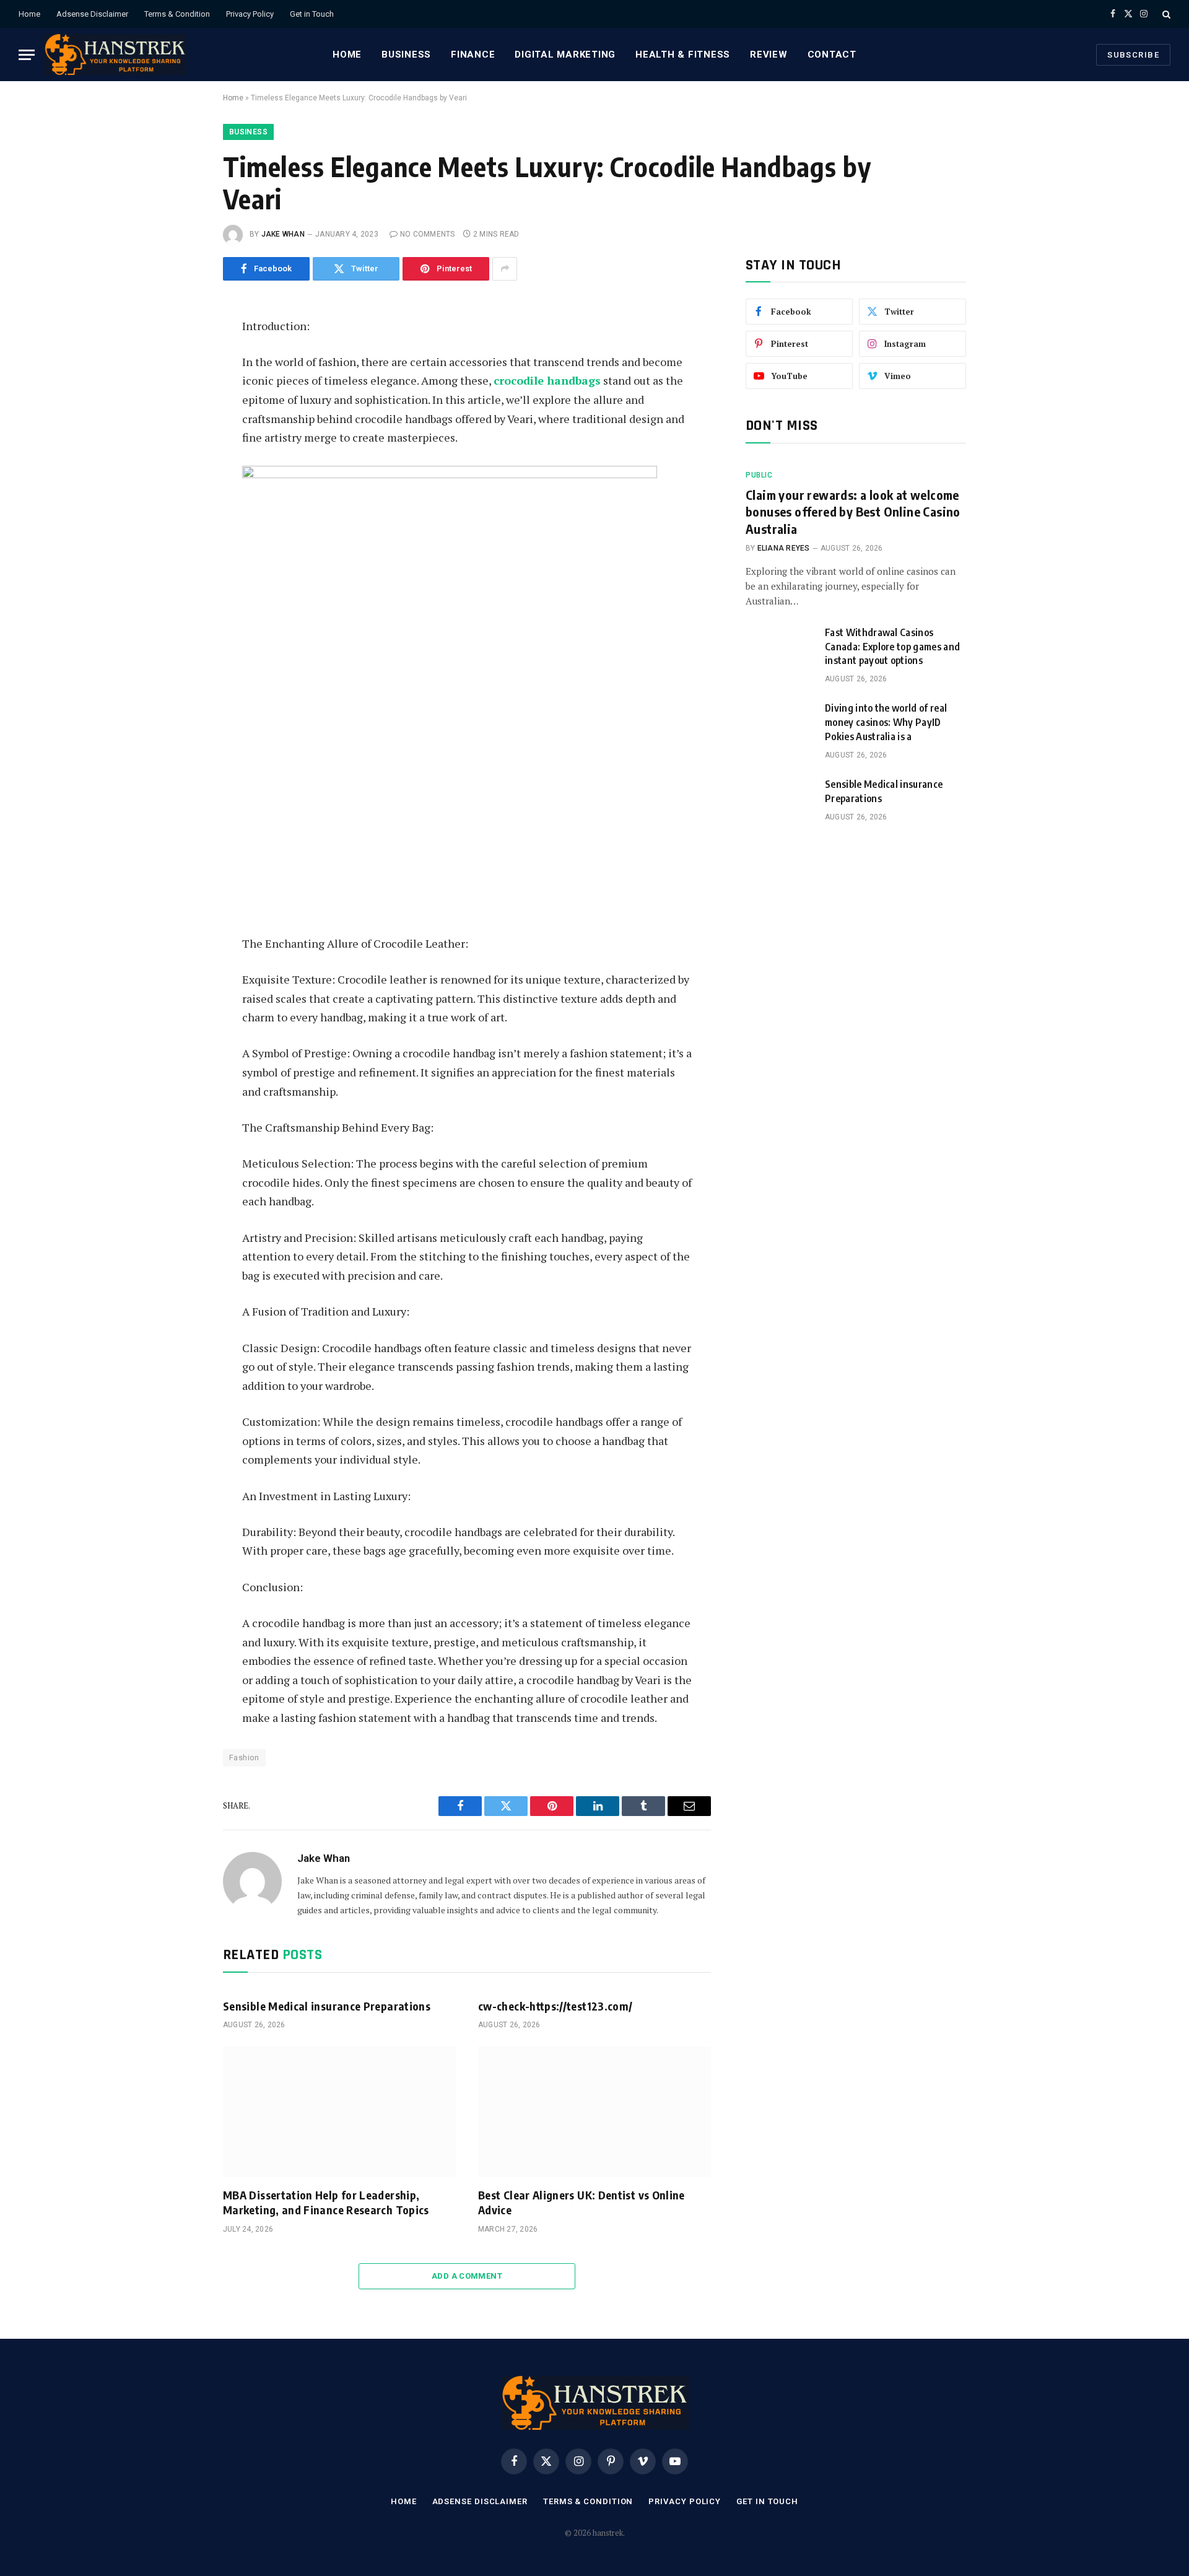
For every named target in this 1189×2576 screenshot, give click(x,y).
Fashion (244, 1757)
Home (29, 14)
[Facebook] (181, 359)
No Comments (428, 234)
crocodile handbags (547, 380)
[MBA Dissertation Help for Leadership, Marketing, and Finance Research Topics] (339, 2112)
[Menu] (27, 55)
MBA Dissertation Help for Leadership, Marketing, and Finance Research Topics (326, 2202)
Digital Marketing (565, 55)
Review (769, 55)
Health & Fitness (683, 55)
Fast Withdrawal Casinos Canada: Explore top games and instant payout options (892, 647)
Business (406, 55)
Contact (832, 55)
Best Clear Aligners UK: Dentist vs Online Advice (581, 2202)
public (759, 475)
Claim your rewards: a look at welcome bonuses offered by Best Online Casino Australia (853, 511)
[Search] (1165, 14)
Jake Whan (283, 234)
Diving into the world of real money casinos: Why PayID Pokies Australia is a (886, 722)
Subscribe (1133, 55)
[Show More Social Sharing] (505, 269)
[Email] (181, 471)
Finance (473, 55)
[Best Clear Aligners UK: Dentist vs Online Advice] (594, 2112)
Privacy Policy (250, 14)
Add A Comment (467, 2276)
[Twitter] (181, 387)
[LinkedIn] (181, 415)
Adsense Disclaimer (92, 14)
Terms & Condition (177, 14)
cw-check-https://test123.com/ (555, 2006)
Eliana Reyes (784, 548)
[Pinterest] (181, 443)
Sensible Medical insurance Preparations (327, 2006)
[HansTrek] (115, 55)
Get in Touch (312, 14)
